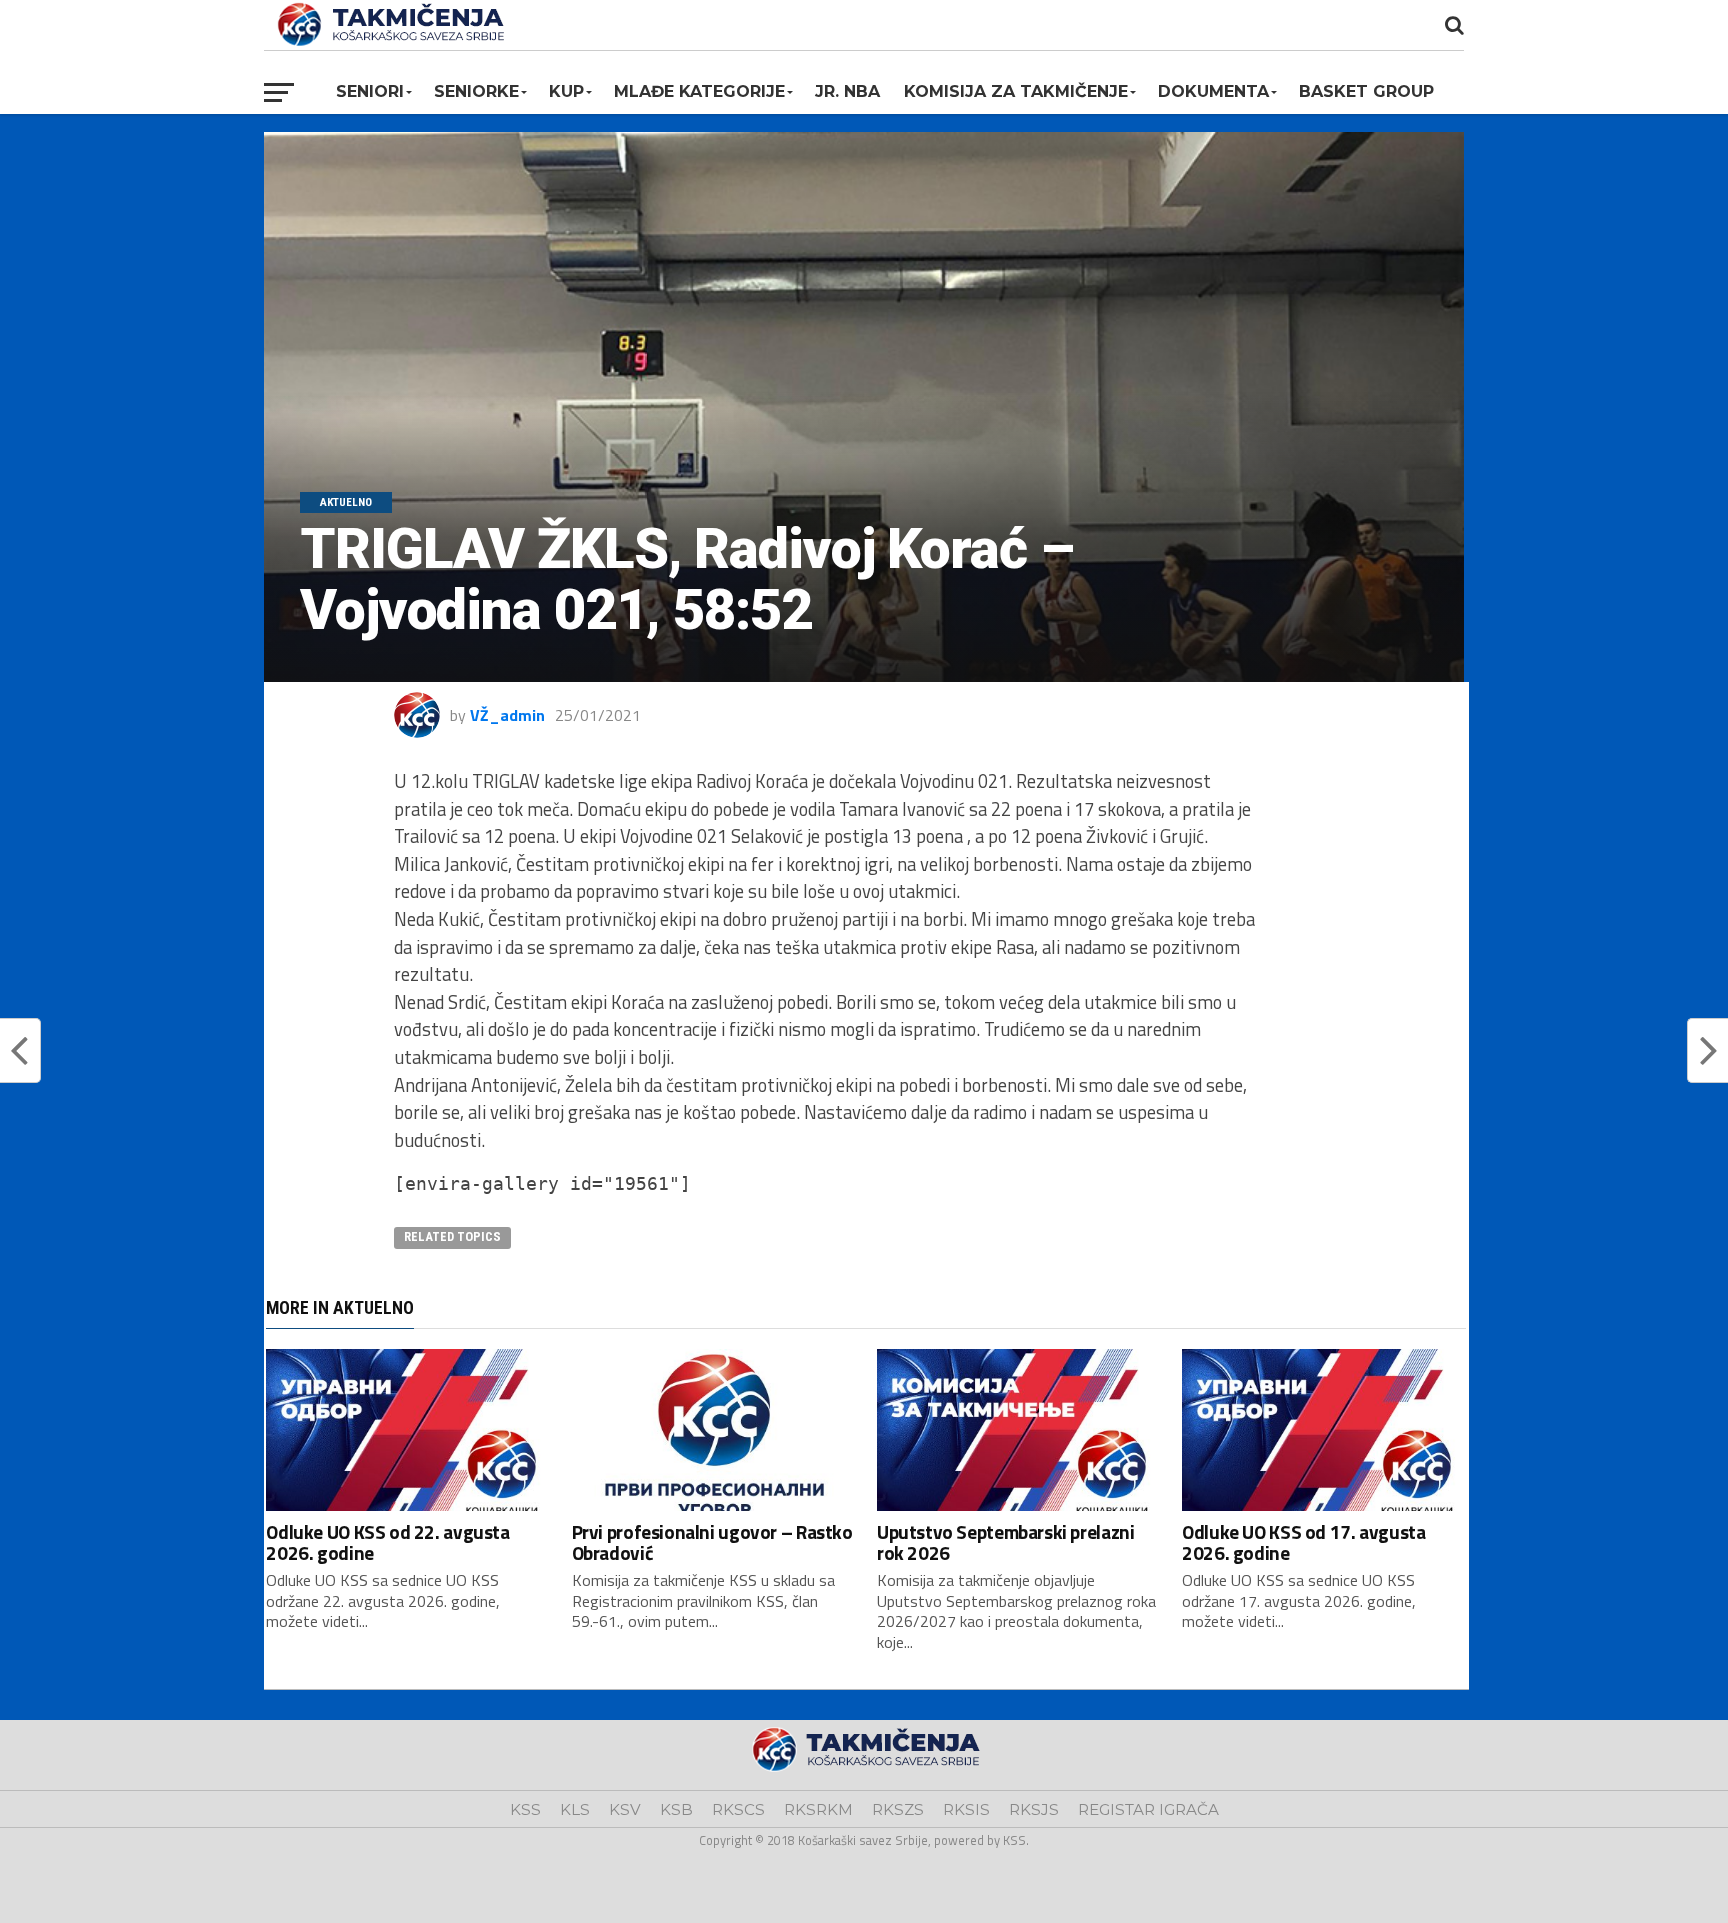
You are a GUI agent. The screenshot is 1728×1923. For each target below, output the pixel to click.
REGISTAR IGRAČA (1148, 1809)
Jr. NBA (847, 91)
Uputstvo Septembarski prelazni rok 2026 (1005, 1542)
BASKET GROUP (1366, 91)
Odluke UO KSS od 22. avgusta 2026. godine (387, 1542)
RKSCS (738, 1809)
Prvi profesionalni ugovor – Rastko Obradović (712, 1542)
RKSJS (1034, 1809)
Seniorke (476, 91)
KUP (566, 91)
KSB (676, 1809)
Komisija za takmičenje (1016, 91)
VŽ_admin (507, 715)
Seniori (370, 91)
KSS (525, 1809)
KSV (625, 1809)
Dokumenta (1213, 91)
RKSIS (966, 1809)
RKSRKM (818, 1809)
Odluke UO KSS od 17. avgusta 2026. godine (1303, 1542)
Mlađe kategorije (699, 91)
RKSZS (898, 1809)
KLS (575, 1809)
